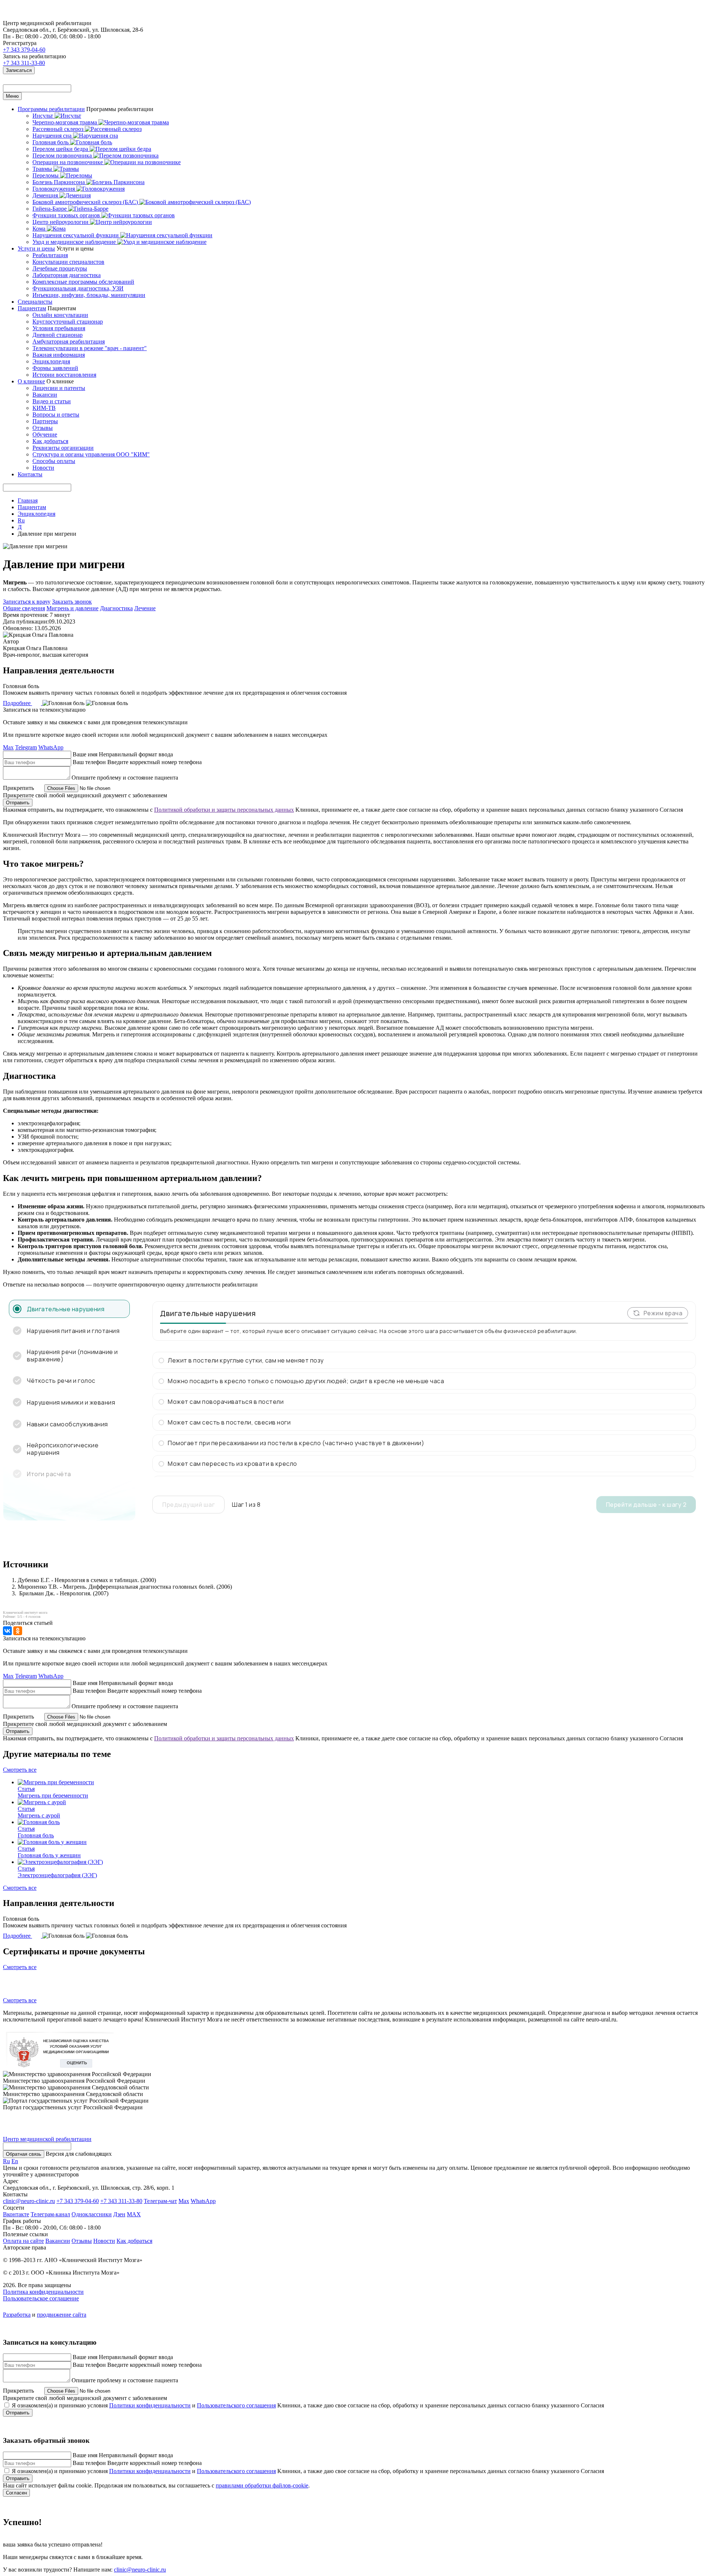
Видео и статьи (52, 401)
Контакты (30, 474)
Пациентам (32, 308)
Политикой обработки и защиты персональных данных (224, 810)
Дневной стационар (58, 335)
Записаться (19, 70)
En (15, 2161)
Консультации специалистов (68, 262)
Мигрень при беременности (53, 1795)
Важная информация (59, 355)
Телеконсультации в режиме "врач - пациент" (90, 348)
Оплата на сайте (23, 2241)
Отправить (18, 803)
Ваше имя (85, 754)
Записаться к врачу (27, 602)
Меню (12, 96)
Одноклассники (92, 2214)
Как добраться (50, 441)
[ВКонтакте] (7, 1631)
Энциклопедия (51, 361)
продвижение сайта (62, 2315)
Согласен (16, 2493)
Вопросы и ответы (56, 415)
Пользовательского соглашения (236, 2405)
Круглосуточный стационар (68, 322)
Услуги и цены (36, 248)
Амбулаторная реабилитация (69, 341)
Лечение (145, 608)
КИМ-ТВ (44, 408)
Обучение (45, 434)
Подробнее (18, 703)
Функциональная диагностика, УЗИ (78, 288)
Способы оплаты (54, 461)
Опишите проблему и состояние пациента (125, 778)
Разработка (17, 2315)
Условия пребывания (59, 328)
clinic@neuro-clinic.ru (29, 2201)
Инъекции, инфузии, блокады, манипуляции (89, 295)
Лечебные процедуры (60, 268)
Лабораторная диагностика (67, 275)
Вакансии (45, 395)
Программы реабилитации (51, 109)
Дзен (119, 2214)
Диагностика (116, 608)
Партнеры (45, 421)
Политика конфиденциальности (43, 2292)
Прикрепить (18, 788)
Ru (21, 520)
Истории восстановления (64, 375)
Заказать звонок (72, 602)
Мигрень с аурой (39, 1815)
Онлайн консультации (60, 315)
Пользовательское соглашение (41, 2298)
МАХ (134, 2214)
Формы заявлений (55, 368)
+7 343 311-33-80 (24, 63)
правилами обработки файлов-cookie (262, 2485)
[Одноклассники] (18, 1631)
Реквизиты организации (63, 448)
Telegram (26, 747)
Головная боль (36, 1835)
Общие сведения (24, 608)
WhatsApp (51, 747)
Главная (28, 500)
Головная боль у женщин (49, 1855)
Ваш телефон (89, 762)
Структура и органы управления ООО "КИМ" (91, 454)
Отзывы (43, 428)
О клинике (31, 381)
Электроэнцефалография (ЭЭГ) (57, 1875)
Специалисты (35, 302)
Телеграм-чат (160, 2201)
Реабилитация (50, 255)
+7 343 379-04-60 (24, 50)
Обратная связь (24, 2154)
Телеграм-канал (50, 2214)
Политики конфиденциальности (150, 2405)
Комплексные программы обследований (83, 282)
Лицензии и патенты (59, 388)
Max (8, 747)
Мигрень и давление (72, 608)
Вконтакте (16, 2214)
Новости (43, 468)
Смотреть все (20, 1770)
